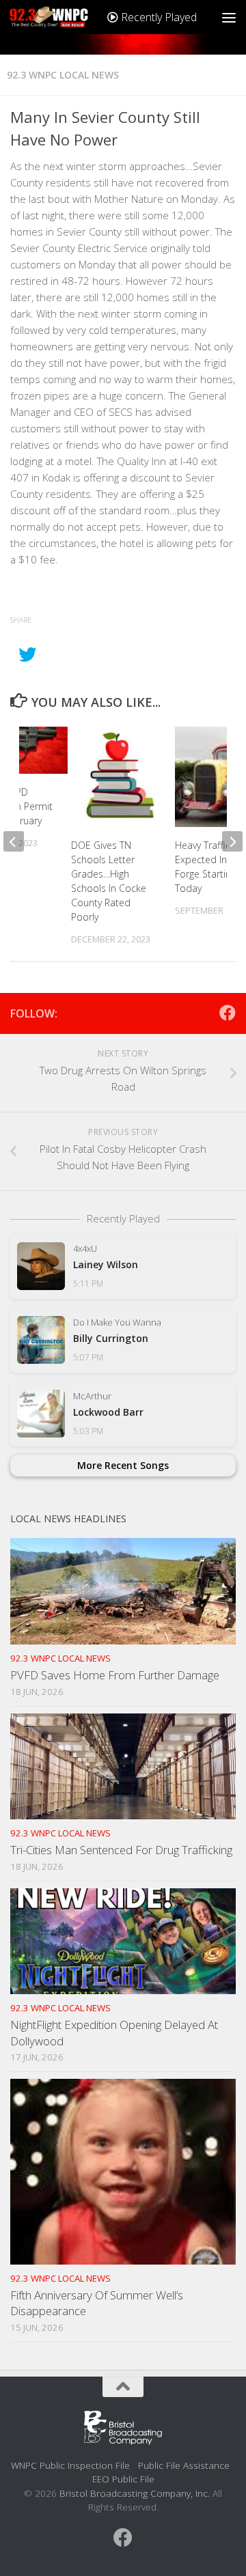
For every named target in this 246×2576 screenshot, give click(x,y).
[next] (232, 841)
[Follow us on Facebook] (228, 1013)
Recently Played (158, 17)
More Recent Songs (123, 1465)
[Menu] (229, 17)
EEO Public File (123, 2479)
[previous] (14, 841)
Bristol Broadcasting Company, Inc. (135, 2493)
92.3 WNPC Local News (63, 75)
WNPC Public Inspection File (70, 2465)
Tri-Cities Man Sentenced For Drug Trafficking (121, 1850)
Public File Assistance (184, 2465)
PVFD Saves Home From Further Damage (115, 1675)
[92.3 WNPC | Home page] (63, 17)
